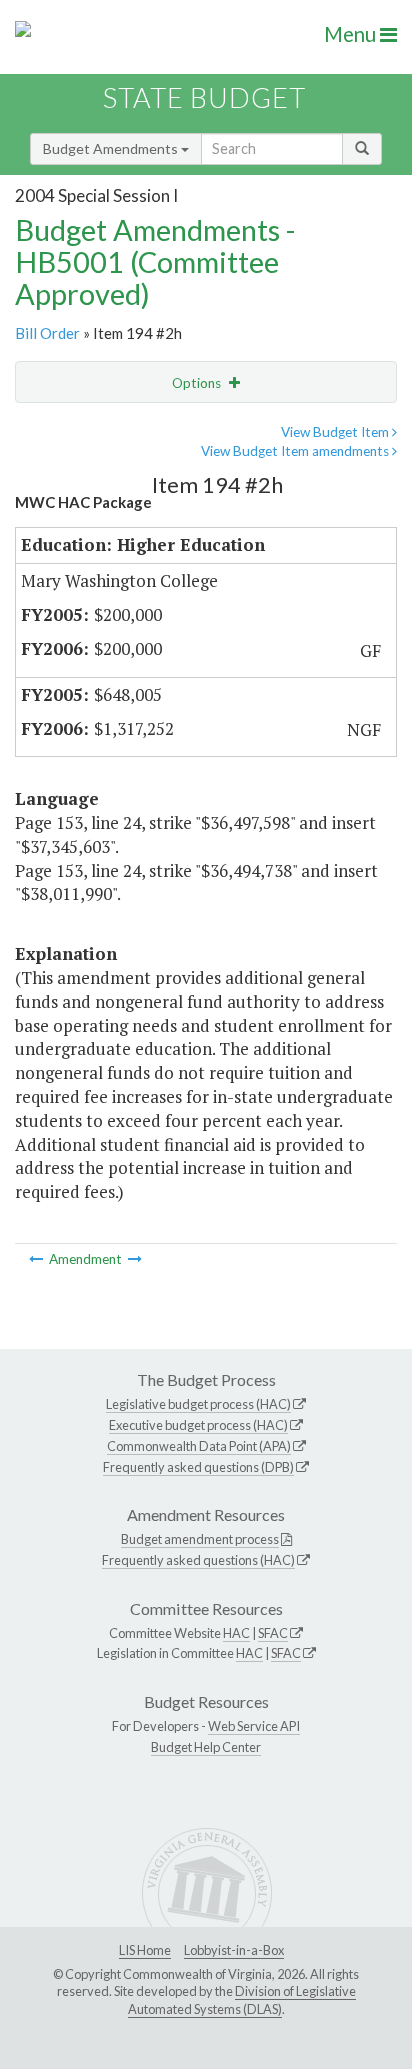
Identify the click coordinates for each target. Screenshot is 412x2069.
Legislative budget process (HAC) (198, 1404)
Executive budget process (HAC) (198, 1425)
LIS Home (145, 1950)
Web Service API (254, 1726)
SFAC (273, 1633)
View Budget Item (336, 432)
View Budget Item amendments (296, 451)
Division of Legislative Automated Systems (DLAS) (242, 2000)
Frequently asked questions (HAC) (198, 1560)
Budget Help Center (206, 1747)
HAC (236, 1633)
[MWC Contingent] (37, 1259)
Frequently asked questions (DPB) (198, 1467)
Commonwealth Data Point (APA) (199, 1446)
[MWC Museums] (135, 1259)
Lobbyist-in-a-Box (234, 1950)
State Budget (204, 97)
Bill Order (47, 333)
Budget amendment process (200, 1539)
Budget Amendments (112, 148)
